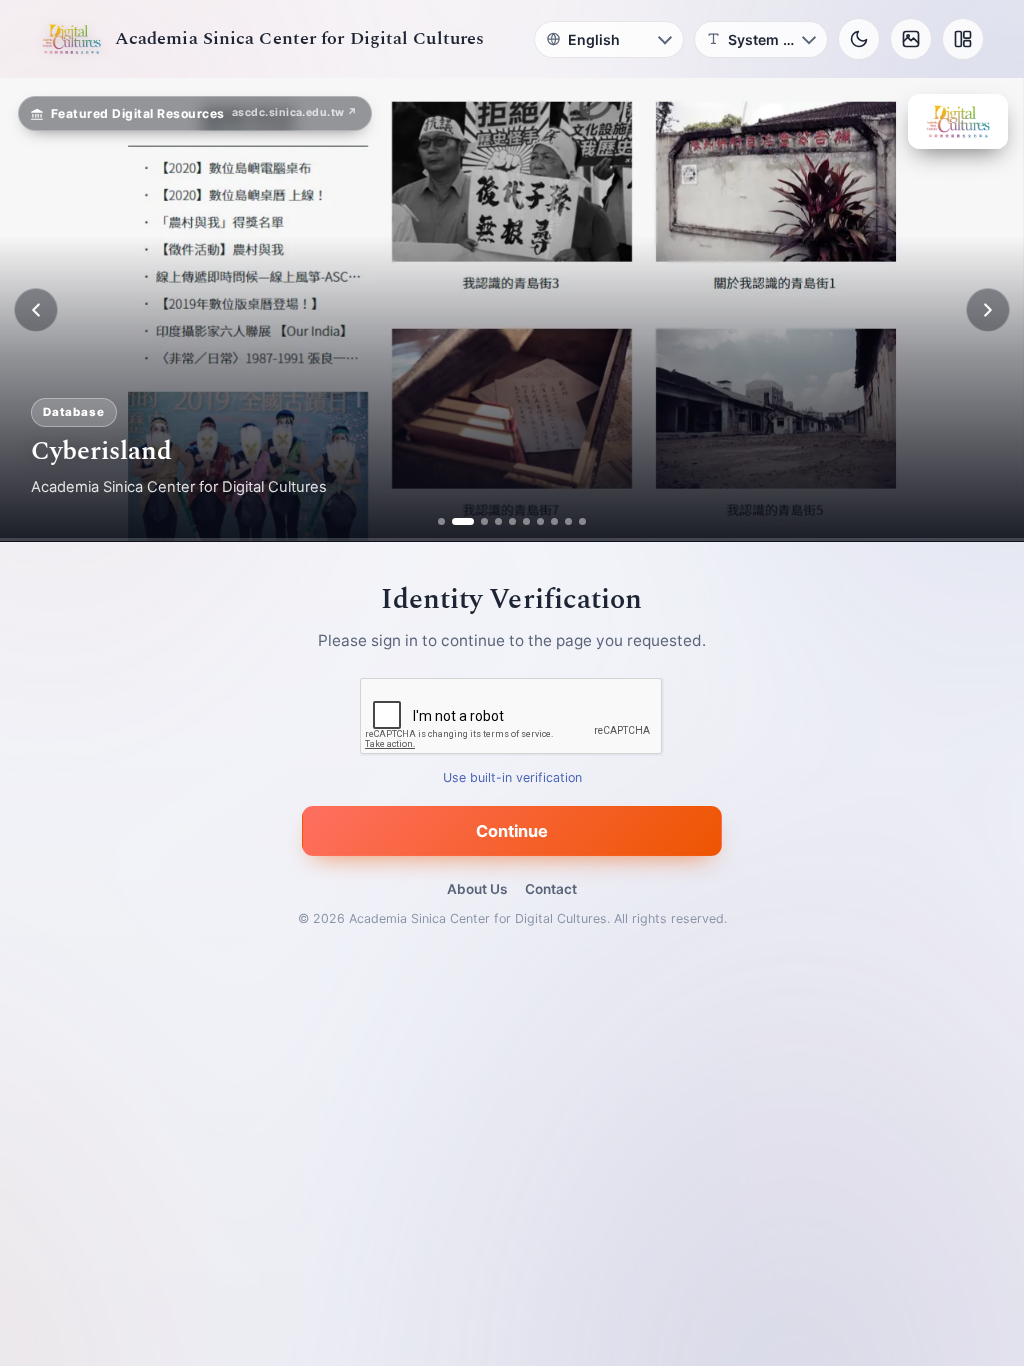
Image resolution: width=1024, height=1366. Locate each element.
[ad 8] (554, 521)
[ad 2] (455, 521)
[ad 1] (441, 521)
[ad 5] (512, 521)
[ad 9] (568, 521)
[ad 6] (526, 521)
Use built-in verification (512, 778)
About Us (477, 889)
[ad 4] (498, 521)
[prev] (36, 310)
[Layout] (963, 39)
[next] (988, 310)
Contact (551, 889)
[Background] (911, 39)
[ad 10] (582, 521)
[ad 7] (540, 521)
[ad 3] (477, 521)
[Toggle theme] (859, 39)
